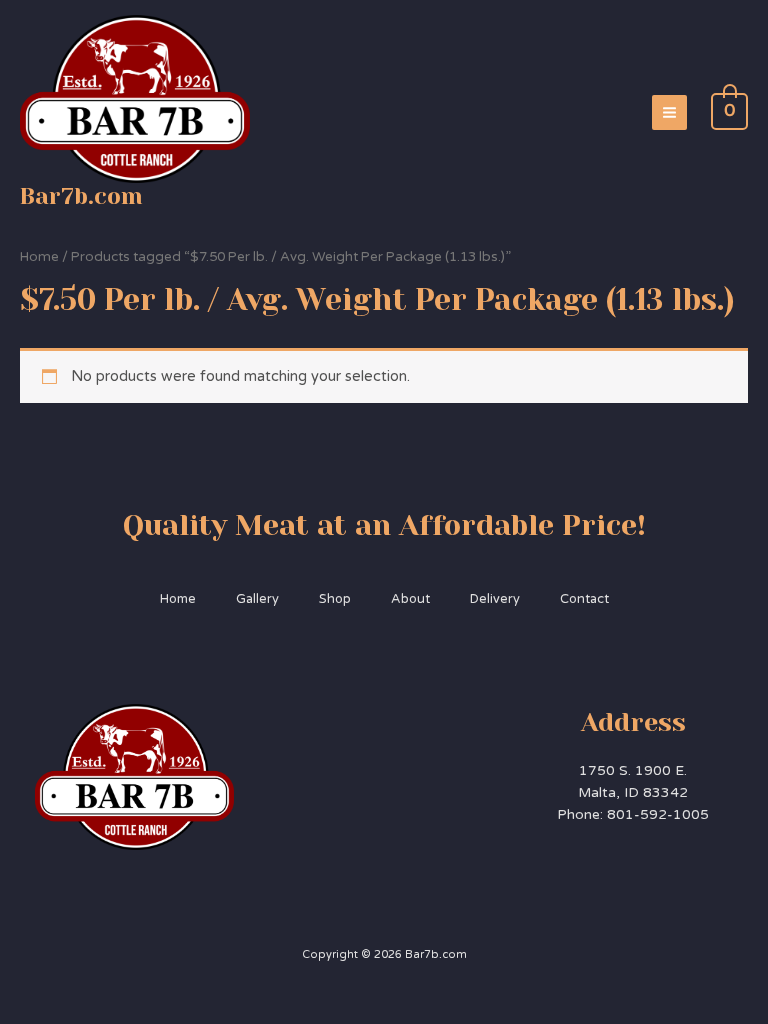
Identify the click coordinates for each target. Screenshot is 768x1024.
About (410, 599)
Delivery (495, 599)
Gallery (257, 599)
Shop (335, 599)
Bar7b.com (81, 196)
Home (39, 257)
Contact (584, 599)
